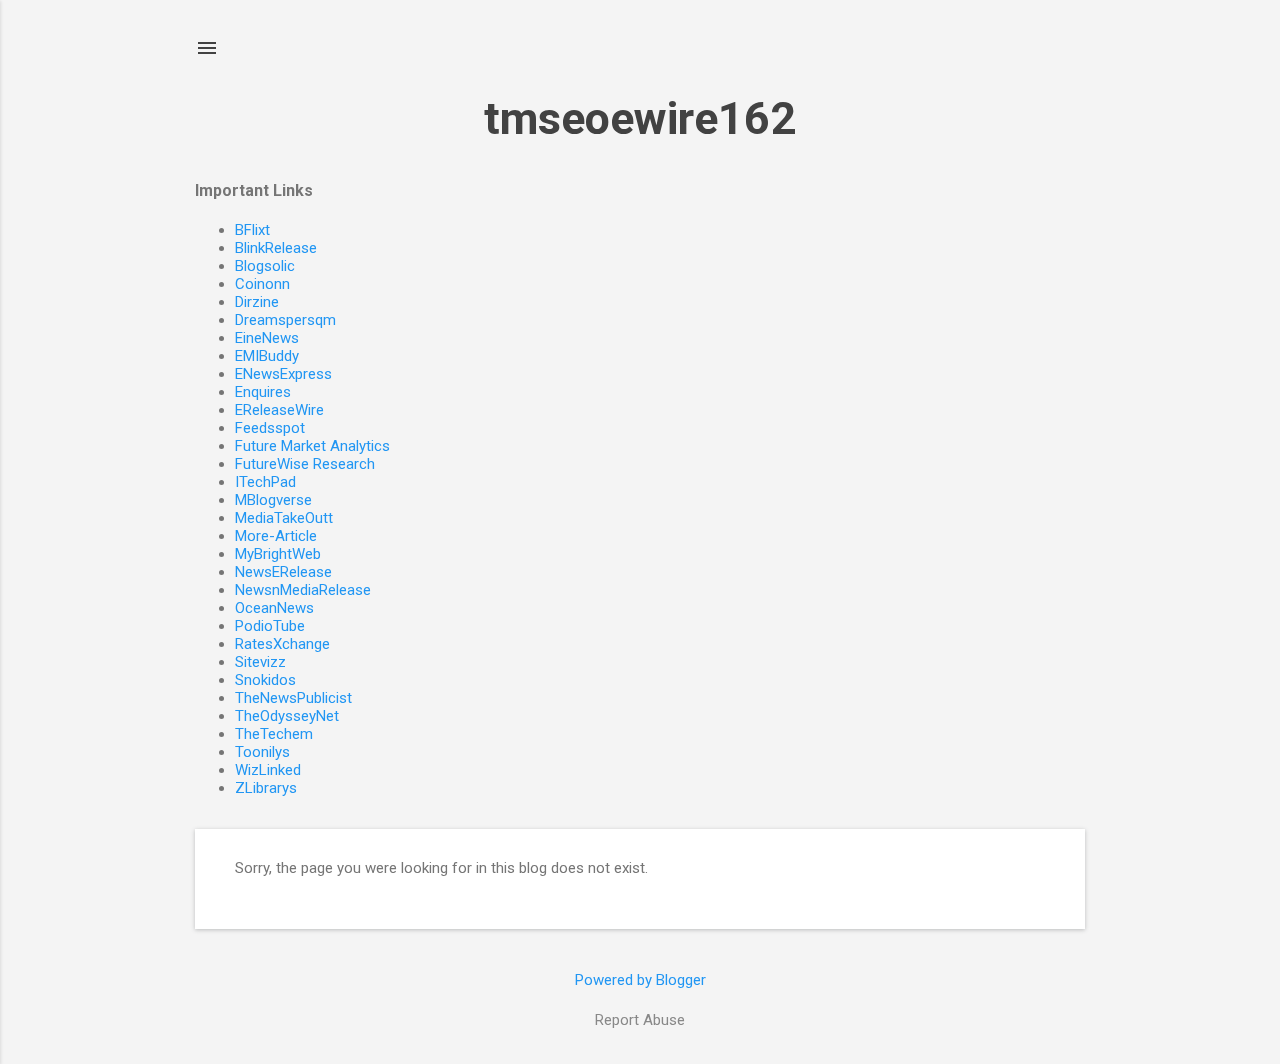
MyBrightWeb (278, 554)
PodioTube (270, 626)
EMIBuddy (267, 356)
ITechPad (265, 482)
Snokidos (265, 680)
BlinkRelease (276, 248)
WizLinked (268, 770)
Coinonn (262, 284)
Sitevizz (260, 662)
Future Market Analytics (312, 446)
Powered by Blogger (640, 980)
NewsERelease (283, 572)
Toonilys (262, 752)
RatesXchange (282, 644)
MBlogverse (273, 500)
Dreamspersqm (285, 320)
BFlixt (252, 230)
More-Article (276, 536)
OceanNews (274, 608)
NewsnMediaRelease (303, 590)
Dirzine (257, 302)
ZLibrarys (266, 788)
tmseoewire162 (640, 118)
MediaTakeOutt (284, 518)
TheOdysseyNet (287, 716)
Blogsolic (265, 266)
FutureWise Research (305, 464)
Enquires (263, 392)
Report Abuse (640, 1020)
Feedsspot (270, 428)
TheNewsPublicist (293, 698)
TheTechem (274, 734)
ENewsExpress (283, 374)
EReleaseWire (279, 410)
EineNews (267, 338)
